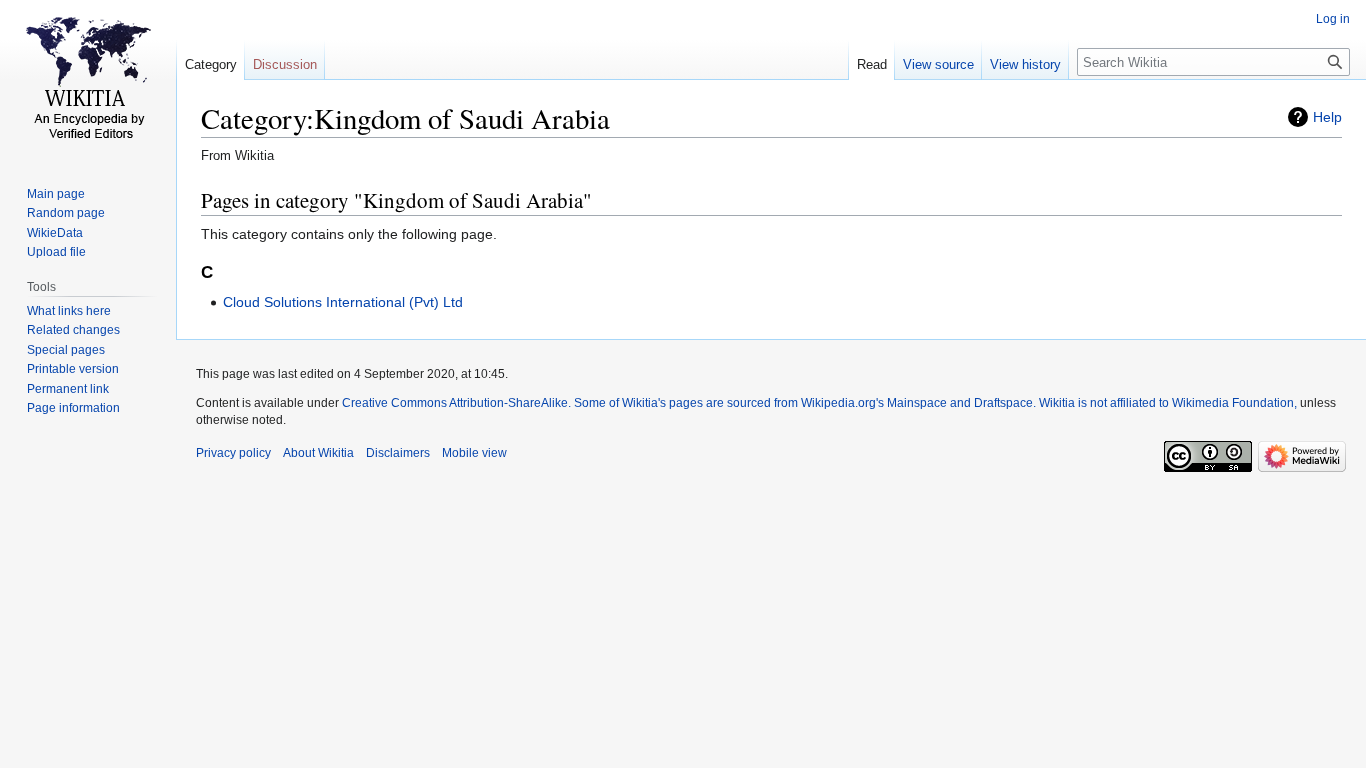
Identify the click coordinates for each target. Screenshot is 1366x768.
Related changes (73, 330)
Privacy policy (233, 453)
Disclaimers (398, 453)
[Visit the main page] (88, 80)
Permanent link (68, 389)
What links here (69, 311)
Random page (66, 213)
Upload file (56, 252)
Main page (56, 194)
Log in (1333, 19)
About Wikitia (318, 453)
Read (872, 64)
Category (211, 64)
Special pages (66, 350)
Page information (73, 408)
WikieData (55, 233)
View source (938, 64)
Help (1327, 117)
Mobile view (474, 453)
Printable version (73, 369)
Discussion (285, 64)
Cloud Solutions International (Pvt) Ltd (343, 302)
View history (1025, 64)
